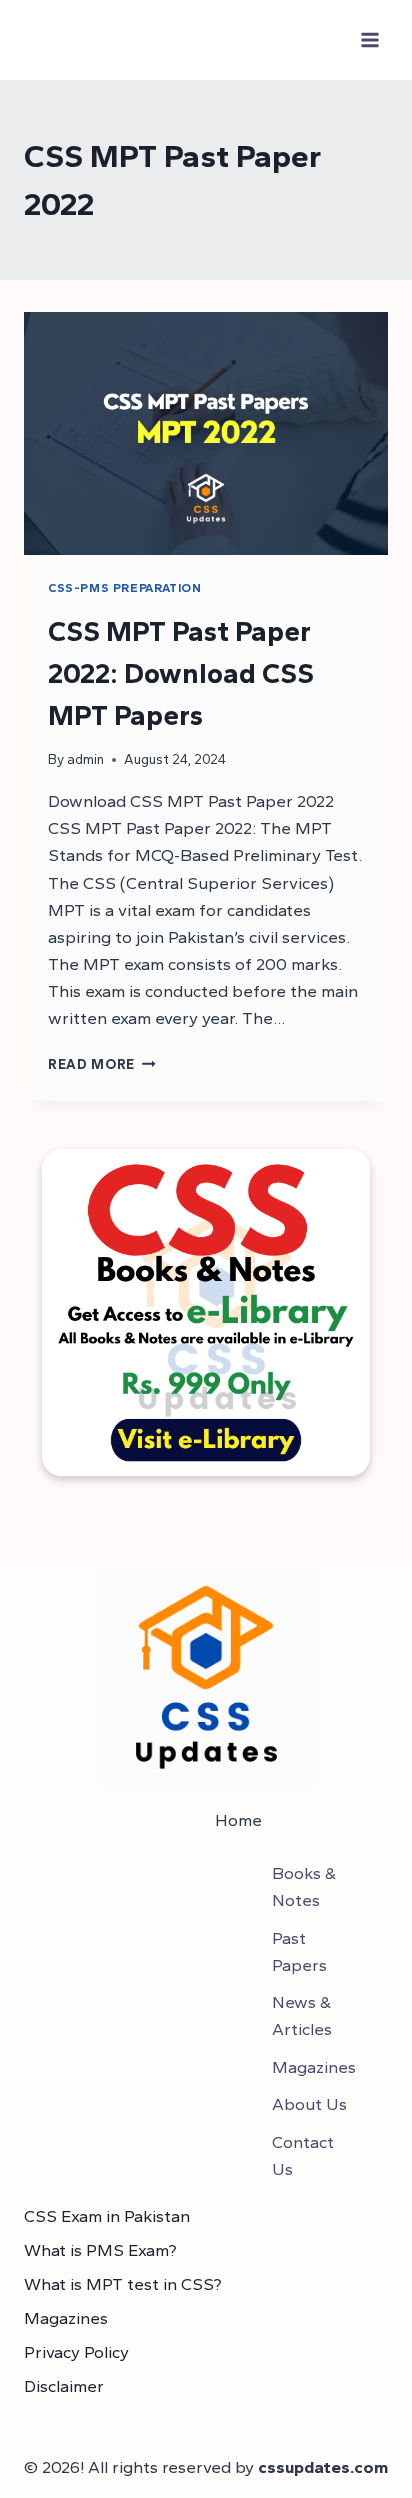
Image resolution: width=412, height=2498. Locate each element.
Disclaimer (64, 2386)
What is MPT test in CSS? (123, 2284)
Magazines (66, 2318)
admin (85, 759)
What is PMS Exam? (100, 2250)
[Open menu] (369, 39)
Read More (102, 1064)
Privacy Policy (76, 2352)
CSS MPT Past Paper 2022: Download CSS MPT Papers (181, 673)
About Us (309, 2104)
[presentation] (206, 433)
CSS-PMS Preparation (124, 588)
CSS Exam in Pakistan (107, 2216)
